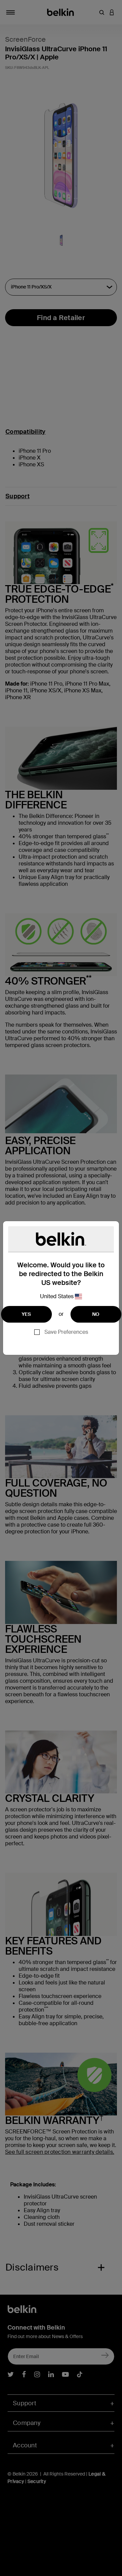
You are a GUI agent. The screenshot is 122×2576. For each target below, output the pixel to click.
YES (26, 1314)
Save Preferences (66, 1332)
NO (96, 1314)
